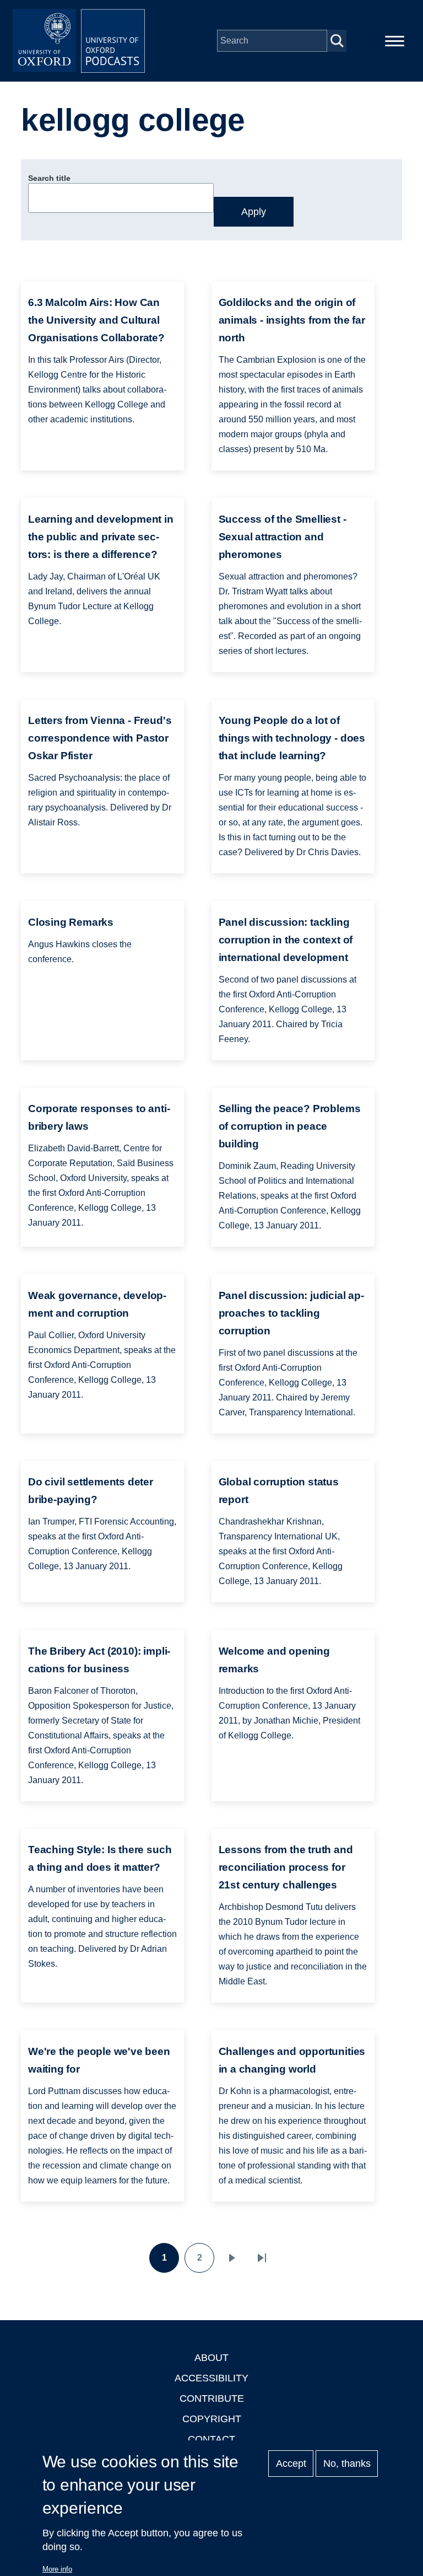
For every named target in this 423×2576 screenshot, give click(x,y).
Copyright (212, 2419)
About (211, 2358)
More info (57, 2569)
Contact (211, 2439)
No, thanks (347, 2464)
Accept (291, 2464)
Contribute (212, 2398)
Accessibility (211, 2378)
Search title (49, 178)
